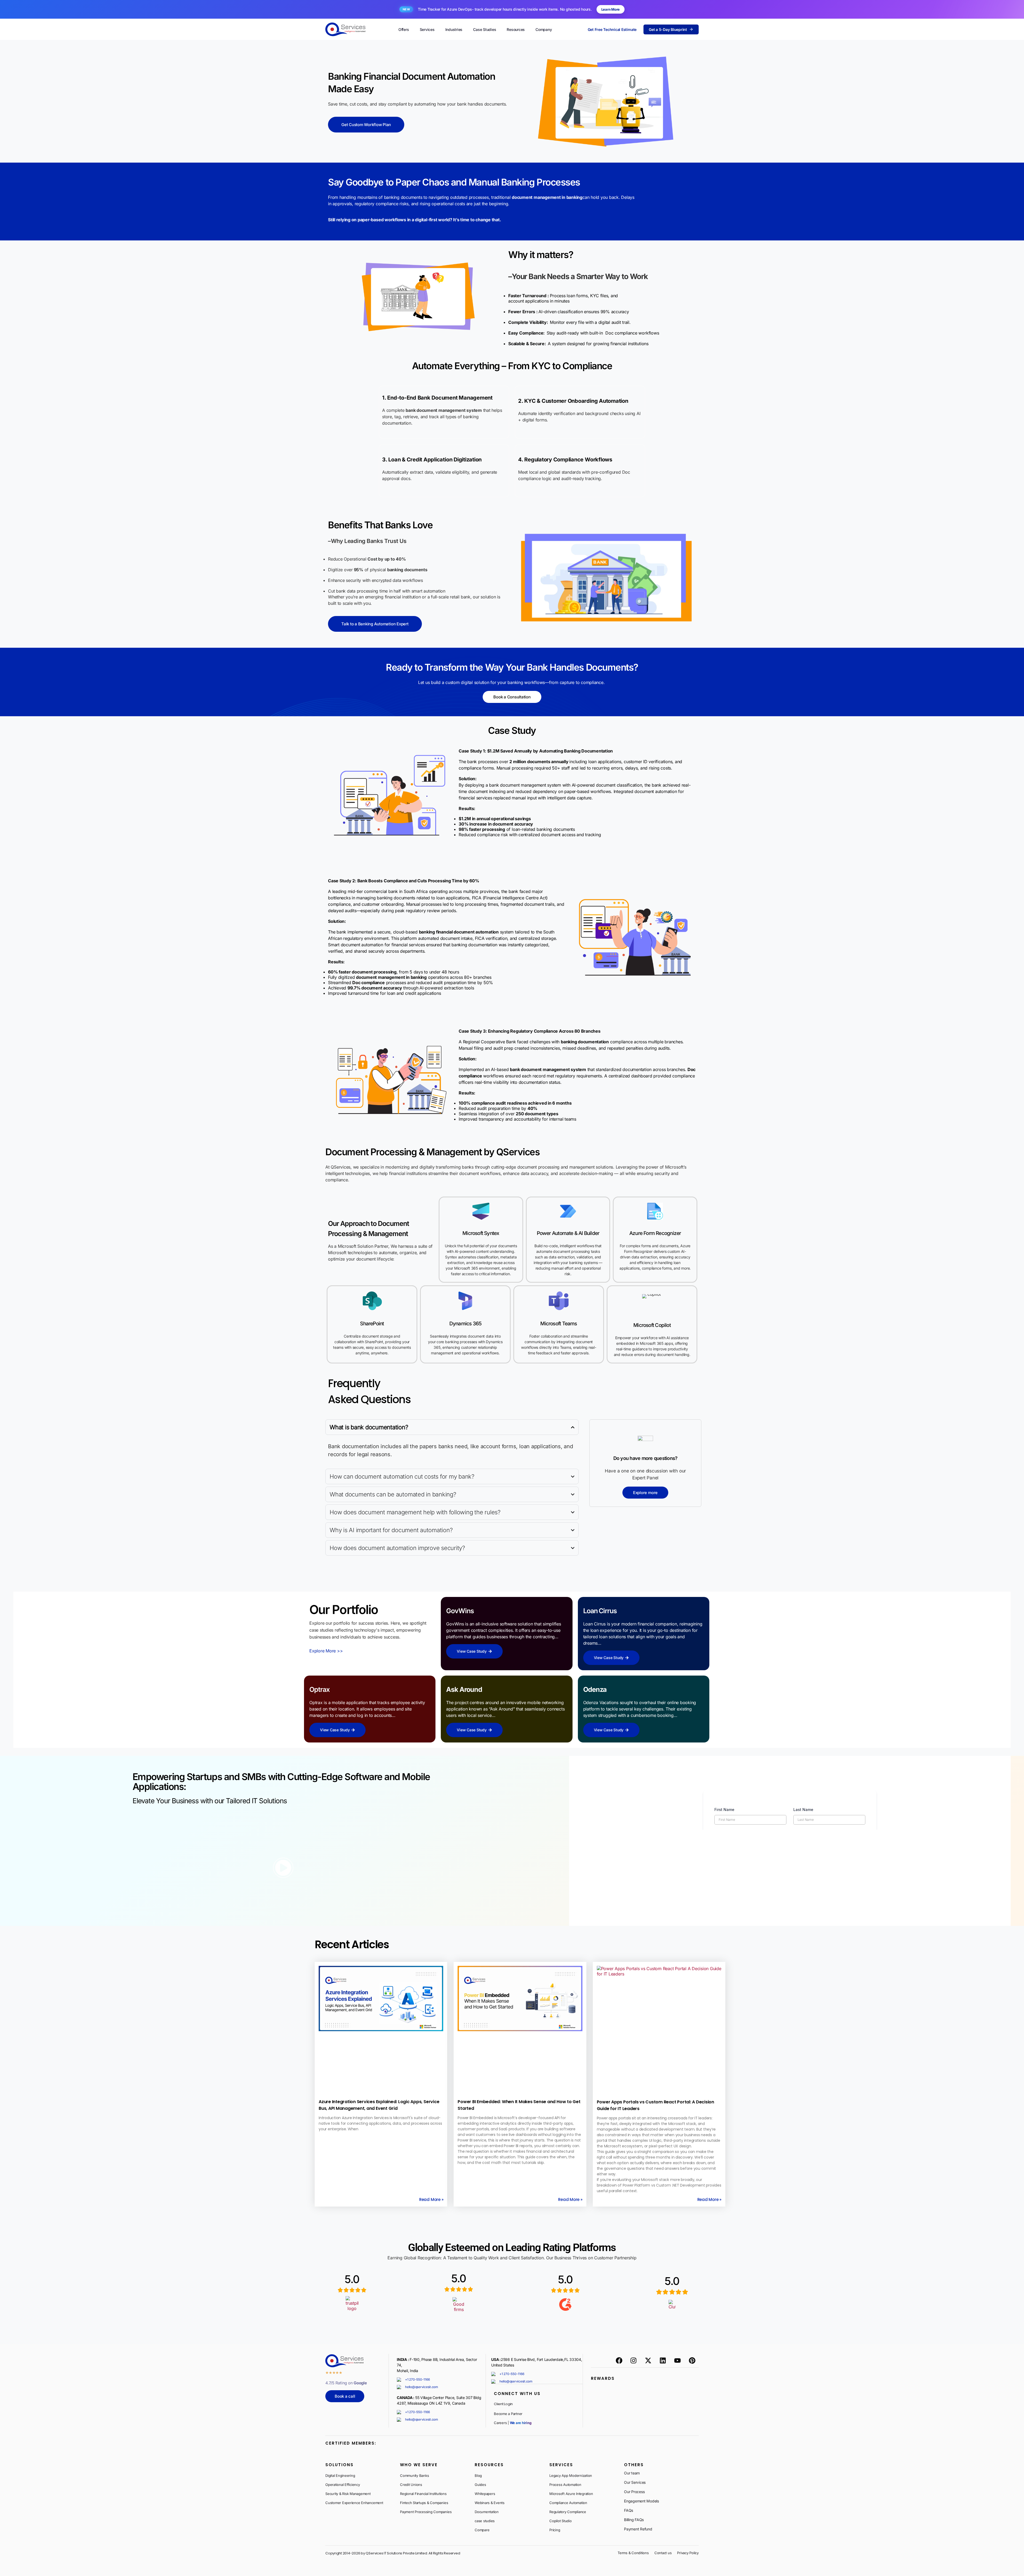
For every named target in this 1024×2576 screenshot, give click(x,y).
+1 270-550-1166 (417, 2379)
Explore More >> (326, 1651)
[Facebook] (619, 2361)
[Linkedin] (663, 2361)
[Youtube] (677, 2361)
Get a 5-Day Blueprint (668, 29)
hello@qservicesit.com (422, 2387)
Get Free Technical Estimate (612, 29)
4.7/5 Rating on (346, 2383)
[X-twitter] (648, 2361)
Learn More (611, 9)
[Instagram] (634, 2361)
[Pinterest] (692, 2361)
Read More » (431, 2199)
